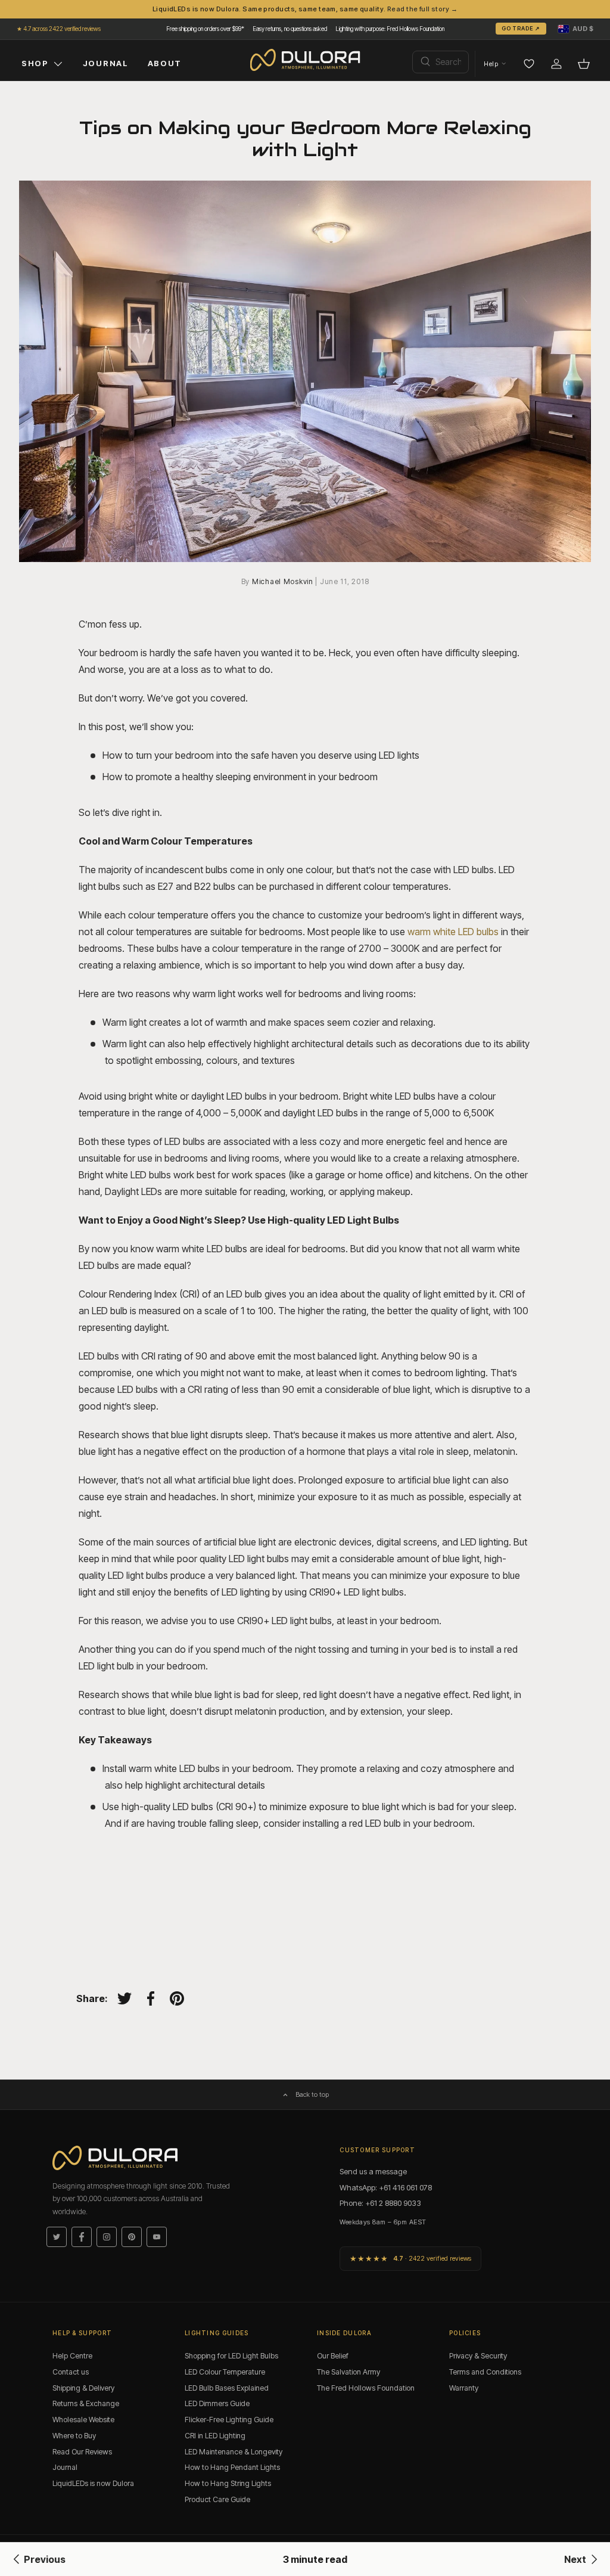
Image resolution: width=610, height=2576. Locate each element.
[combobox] (441, 62)
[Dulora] (305, 60)
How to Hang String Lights (228, 2483)
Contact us (71, 2372)
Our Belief (333, 2356)
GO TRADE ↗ (521, 28)
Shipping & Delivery (83, 2388)
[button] (576, 29)
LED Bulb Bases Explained (227, 2388)
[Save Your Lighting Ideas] (529, 64)
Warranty (464, 2388)
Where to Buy (74, 2436)
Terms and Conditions (485, 2372)
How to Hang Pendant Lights (232, 2467)
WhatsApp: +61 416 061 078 (386, 2187)
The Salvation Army (348, 2372)
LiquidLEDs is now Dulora (93, 2483)
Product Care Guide (217, 2499)
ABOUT (165, 63)
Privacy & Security (478, 2356)
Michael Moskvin (284, 581)
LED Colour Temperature (225, 2372)
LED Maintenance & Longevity (234, 2452)
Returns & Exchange (86, 2403)
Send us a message (373, 2171)
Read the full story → (422, 9)
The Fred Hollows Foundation (366, 2388)
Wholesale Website (83, 2420)
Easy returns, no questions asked (290, 29)
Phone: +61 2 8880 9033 (380, 2203)
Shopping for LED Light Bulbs (231, 2356)
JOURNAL (106, 63)
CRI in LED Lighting (215, 2436)
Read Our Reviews (82, 2452)
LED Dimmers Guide (217, 2403)
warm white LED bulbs (453, 932)
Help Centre (72, 2356)
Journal (65, 2467)
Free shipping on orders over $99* (205, 29)
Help (491, 64)
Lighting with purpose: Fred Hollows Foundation (390, 29)
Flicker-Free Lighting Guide (229, 2420)
